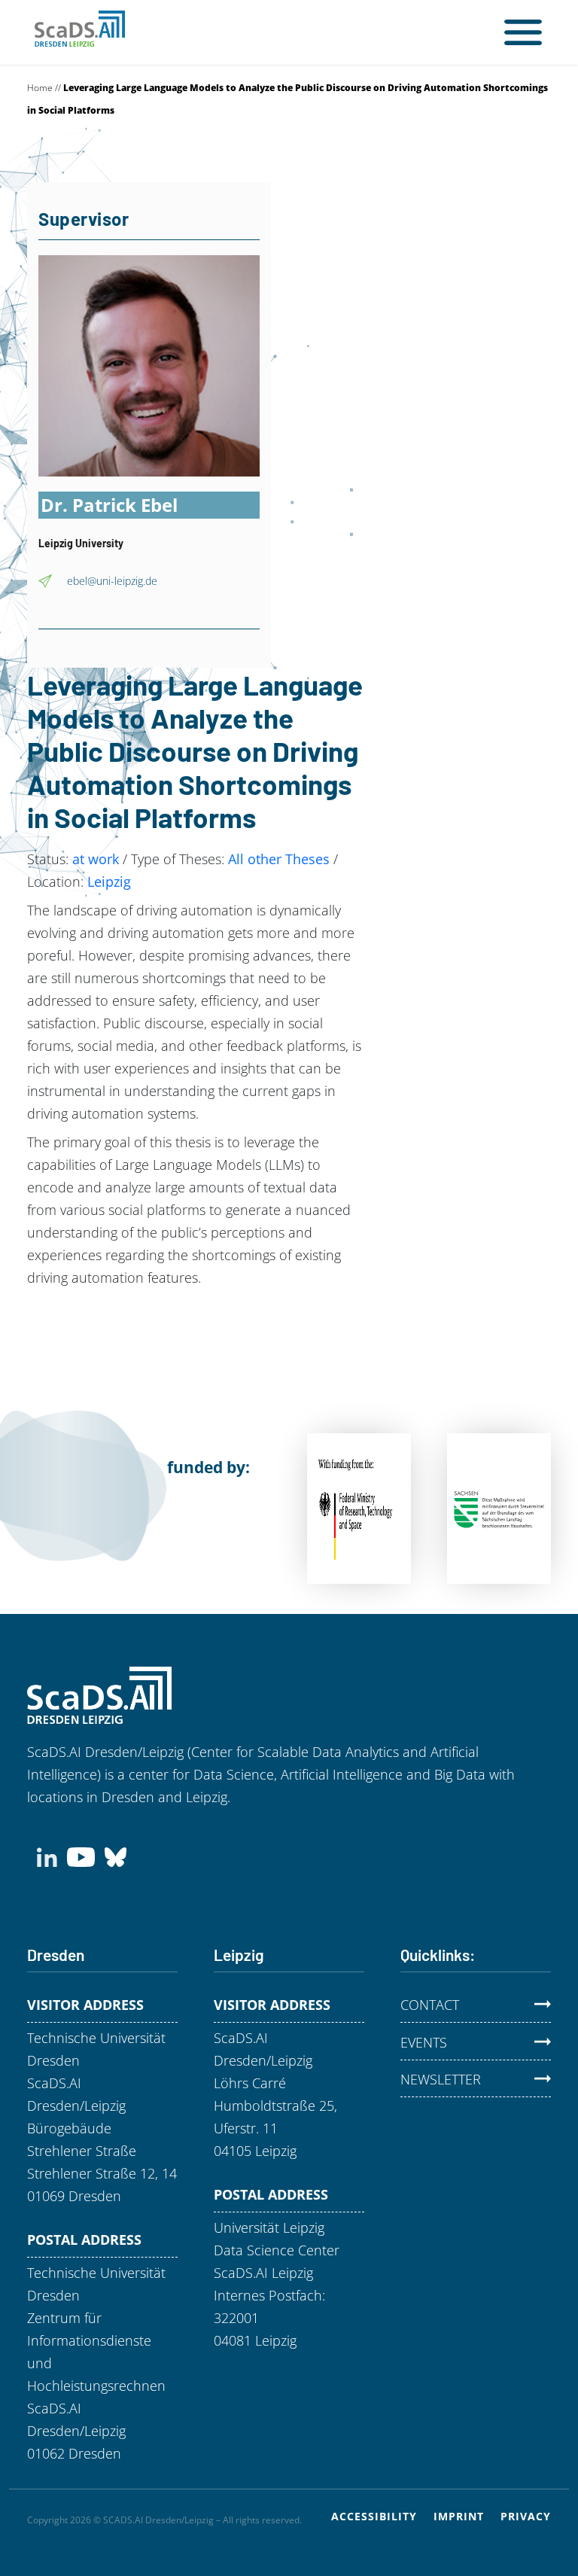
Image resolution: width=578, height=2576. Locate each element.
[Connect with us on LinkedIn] (47, 1856)
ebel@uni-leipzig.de (112, 581)
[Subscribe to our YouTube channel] (81, 1856)
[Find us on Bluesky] (116, 1856)
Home (40, 88)
